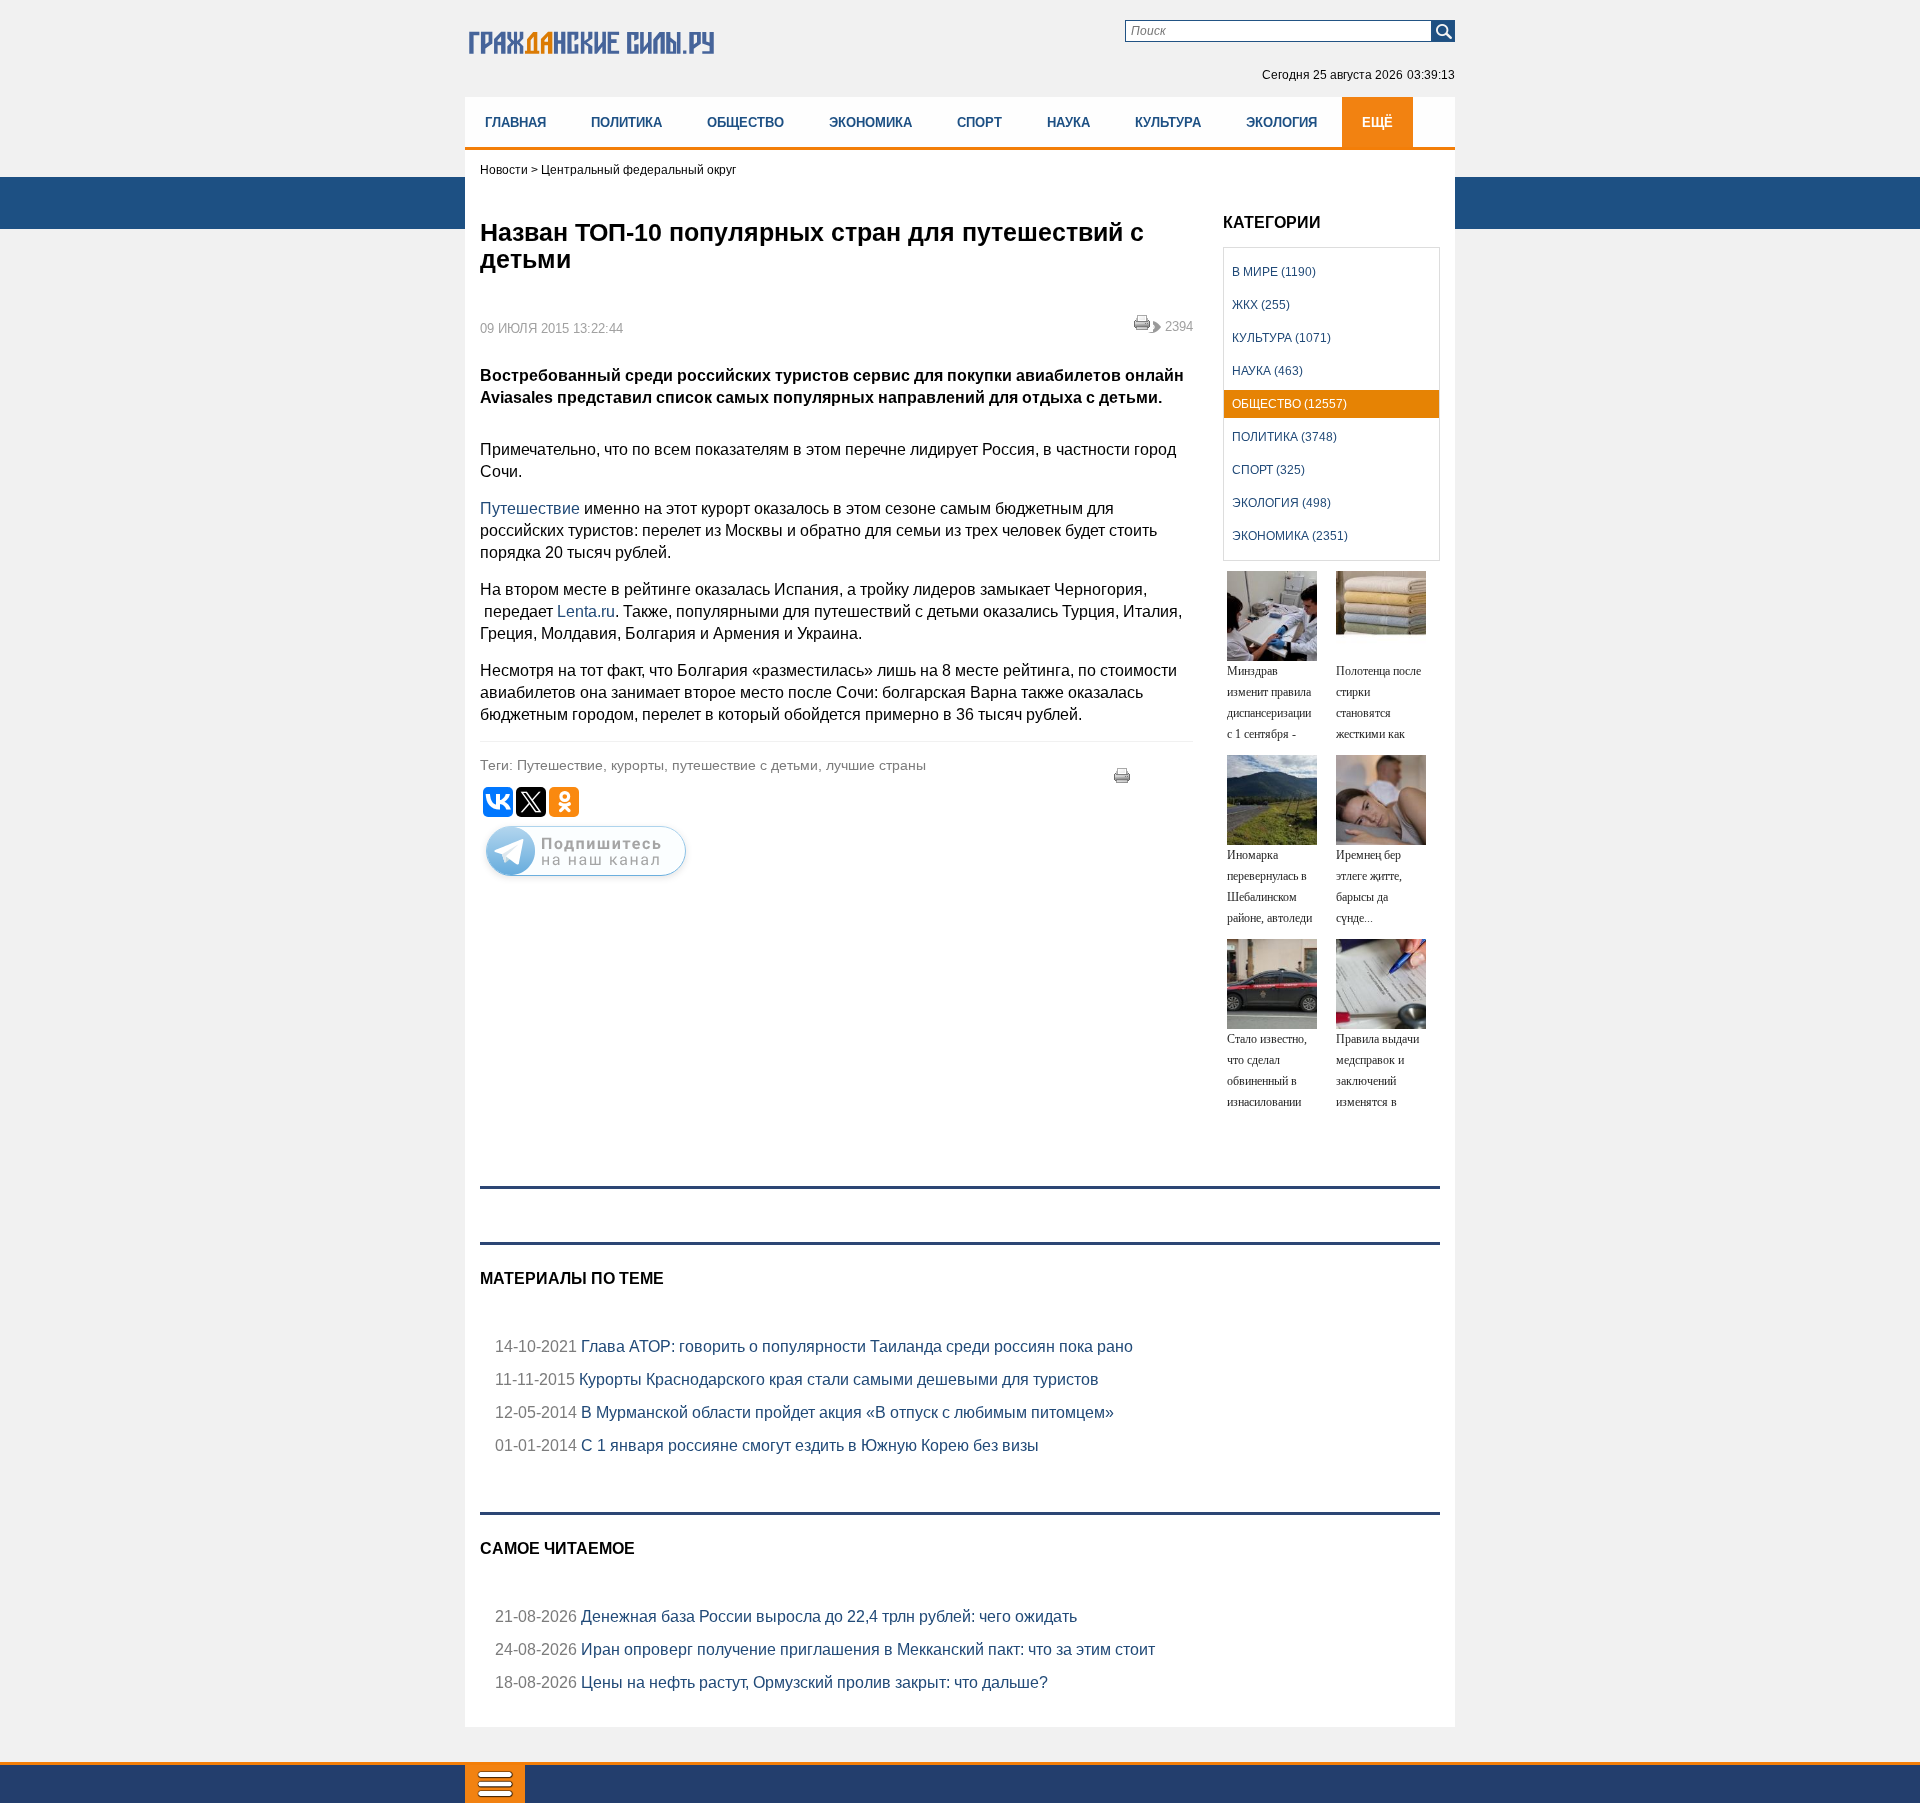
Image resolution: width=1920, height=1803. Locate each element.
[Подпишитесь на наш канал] (586, 880)
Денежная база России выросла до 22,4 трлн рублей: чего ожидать (827, 1616)
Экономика (870, 122)
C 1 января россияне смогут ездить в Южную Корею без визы (808, 1445)
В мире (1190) (1274, 272)
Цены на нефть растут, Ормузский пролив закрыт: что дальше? (812, 1682)
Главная (515, 122)
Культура (1168, 122)
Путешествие (530, 508)
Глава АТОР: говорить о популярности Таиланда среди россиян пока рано (855, 1346)
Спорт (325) (1268, 470)
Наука (1068, 122)
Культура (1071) (1281, 338)
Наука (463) (1267, 371)
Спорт (979, 122)
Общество (745, 122)
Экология (1281, 122)
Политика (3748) (1284, 437)
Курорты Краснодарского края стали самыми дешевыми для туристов (837, 1379)
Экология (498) (1281, 503)
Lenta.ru (586, 611)
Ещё (1377, 122)
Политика (626, 122)
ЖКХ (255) (1261, 305)
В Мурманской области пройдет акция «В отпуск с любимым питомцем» (845, 1412)
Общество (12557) (1289, 404)
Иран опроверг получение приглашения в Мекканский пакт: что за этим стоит (866, 1649)
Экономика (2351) (1290, 536)
